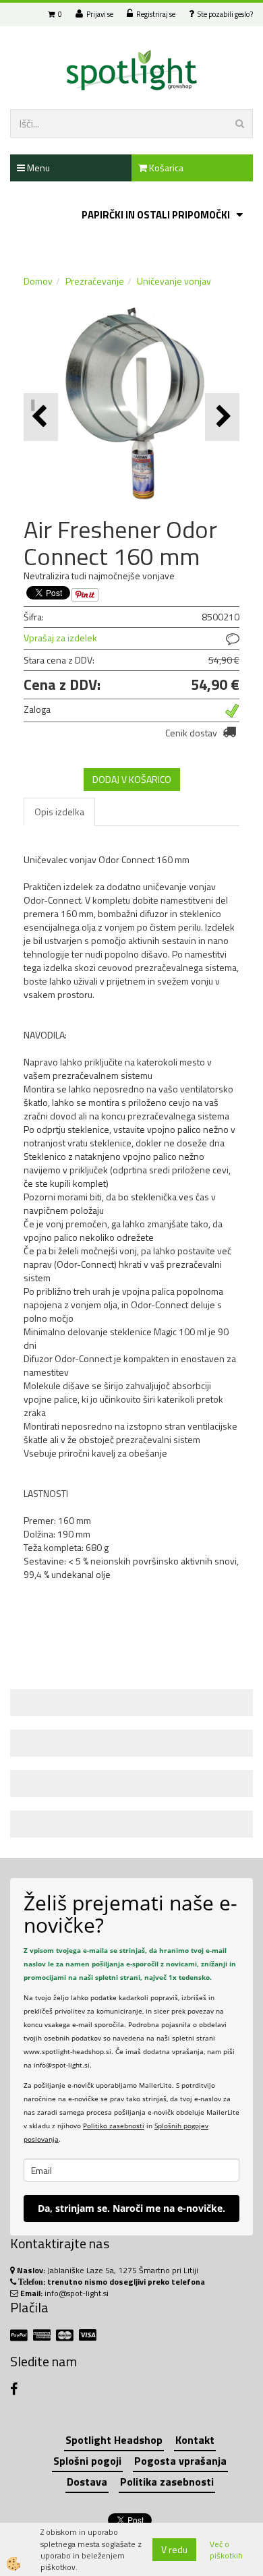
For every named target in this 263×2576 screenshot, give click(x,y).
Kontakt (195, 2440)
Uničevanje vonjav (174, 281)
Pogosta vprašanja (180, 2461)
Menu (37, 168)
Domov (38, 281)
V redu (174, 2549)
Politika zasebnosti (167, 2482)
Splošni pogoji (87, 2461)
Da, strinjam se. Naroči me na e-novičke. (131, 2208)
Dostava (87, 2482)
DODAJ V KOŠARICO (132, 779)
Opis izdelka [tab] (59, 812)
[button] (222, 417)
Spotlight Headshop (114, 2440)
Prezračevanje (95, 281)
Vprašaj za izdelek (60, 638)
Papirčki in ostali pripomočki (156, 215)
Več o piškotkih (226, 2550)
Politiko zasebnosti (114, 2126)
